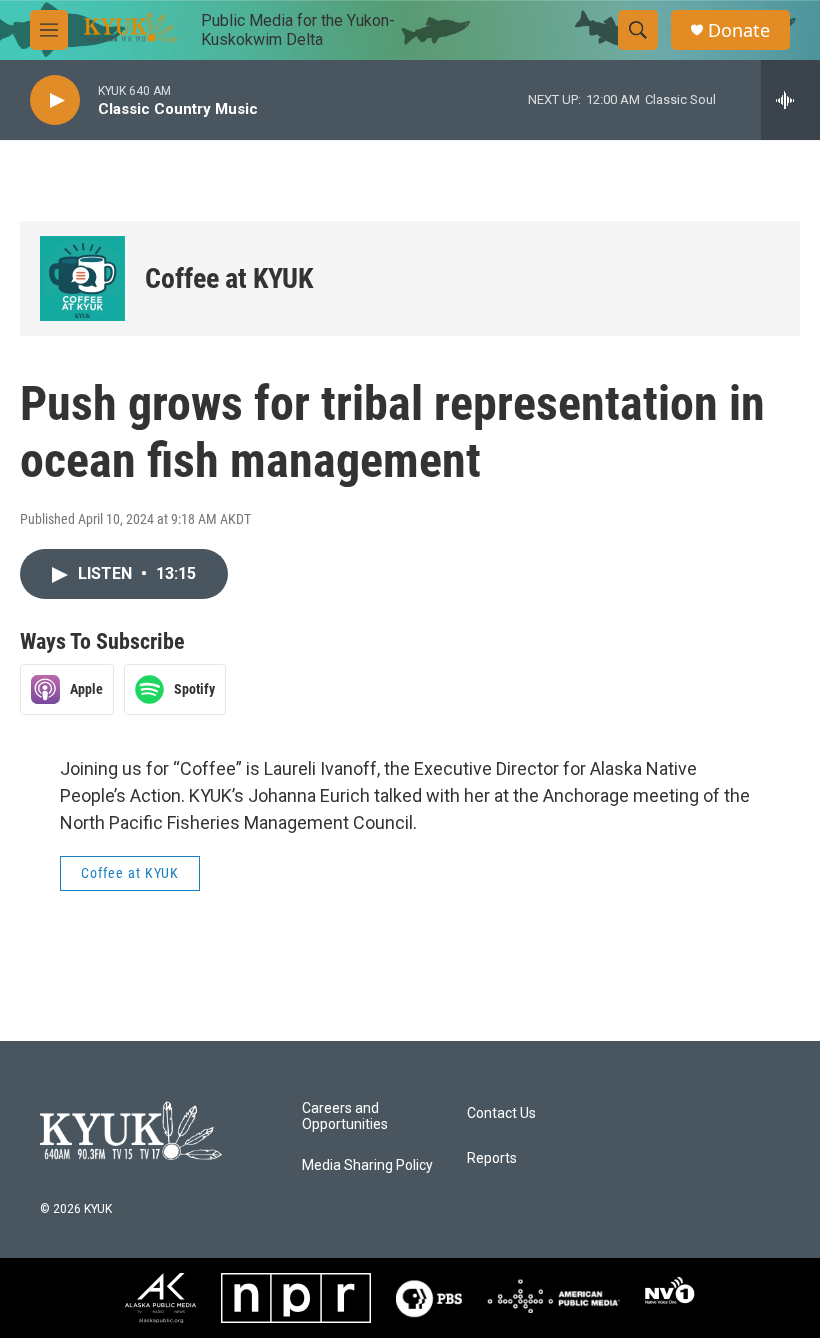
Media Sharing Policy (367, 1165)
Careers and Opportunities (345, 1116)
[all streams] (790, 100)
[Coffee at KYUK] (82, 278)
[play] (55, 100)
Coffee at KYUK (229, 278)
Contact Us (501, 1113)
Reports (492, 1158)
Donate (739, 30)
